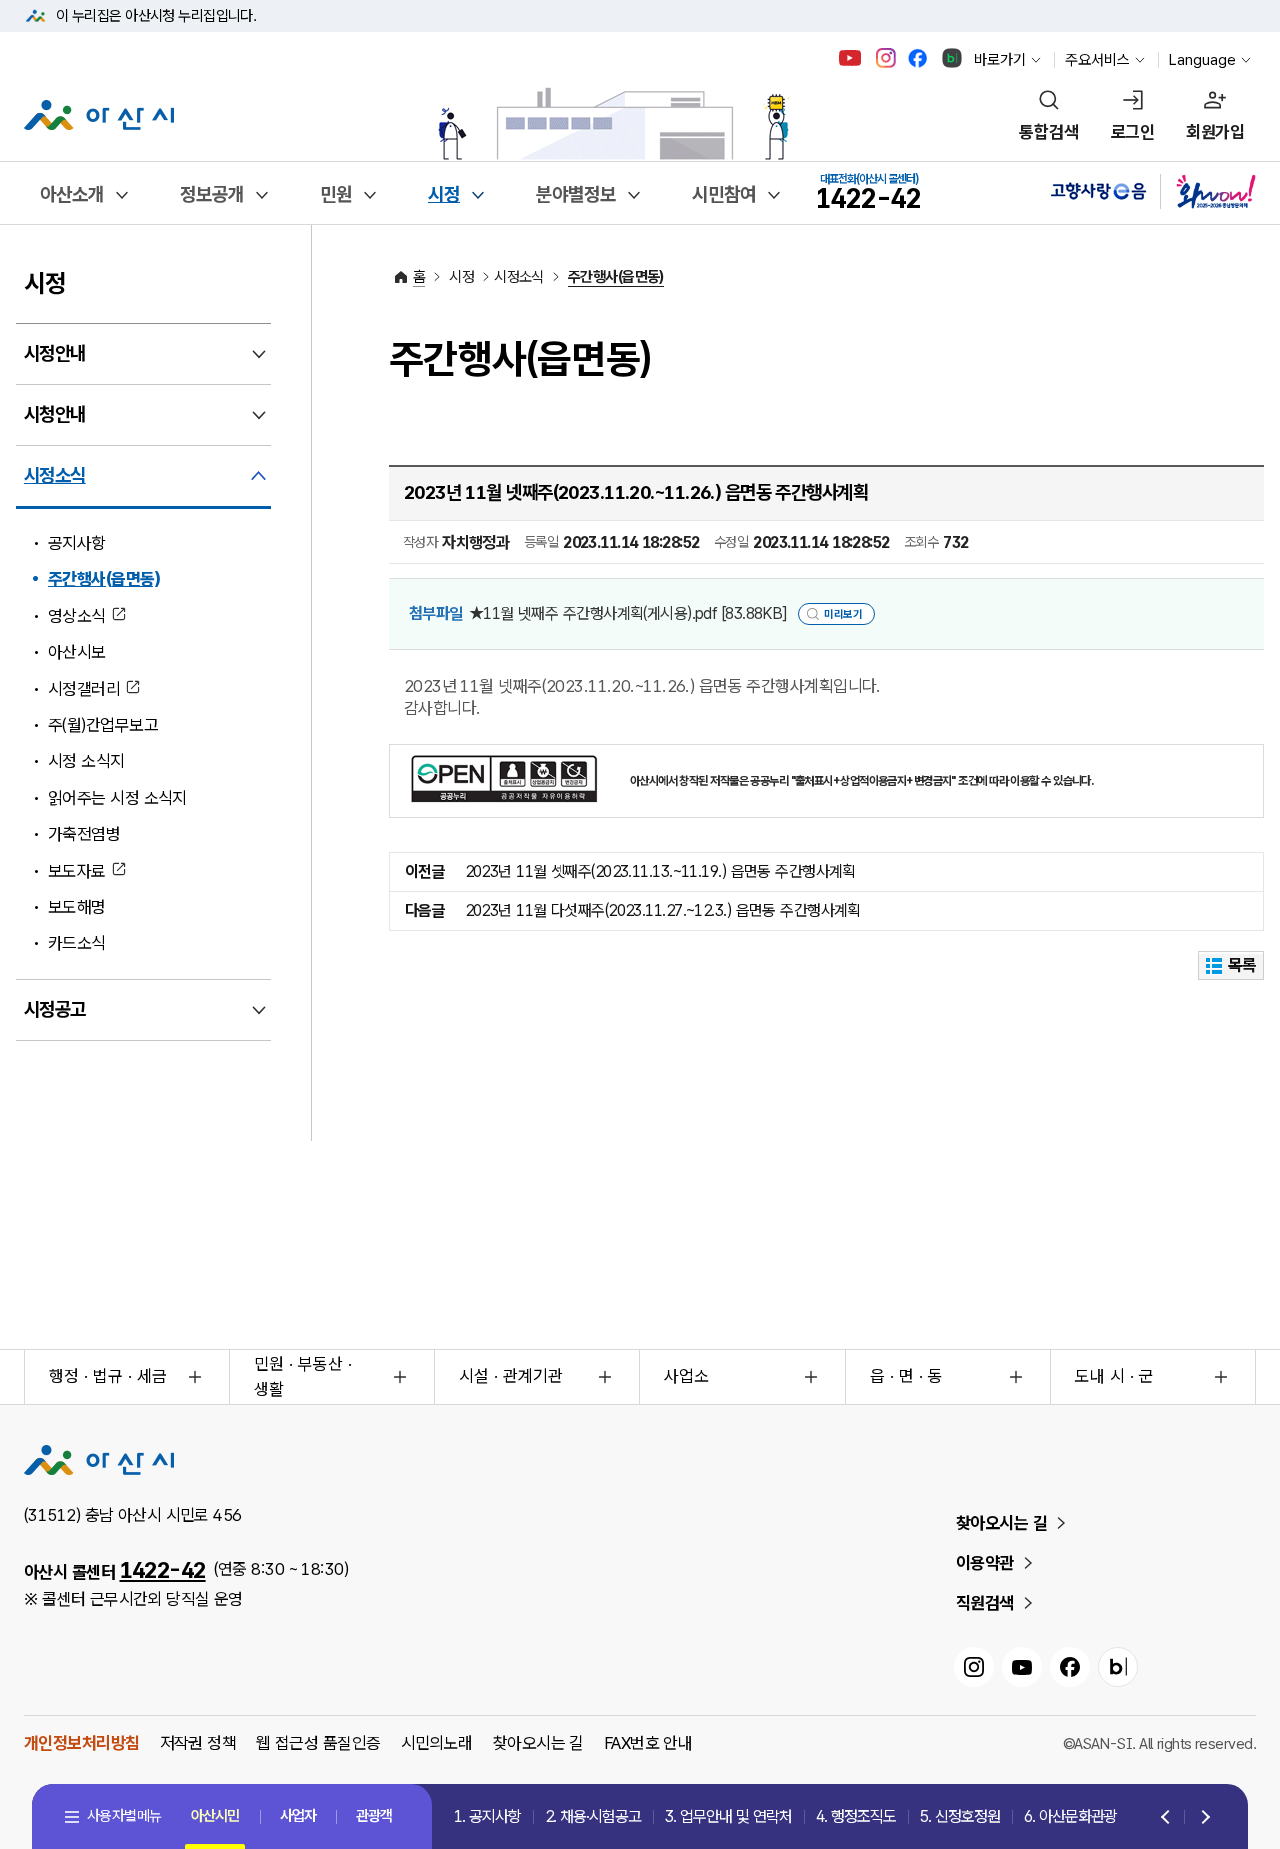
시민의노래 (437, 1743)
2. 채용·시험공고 (593, 1816)
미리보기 (843, 614)
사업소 (686, 1376)
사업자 (298, 1816)
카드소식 (77, 943)
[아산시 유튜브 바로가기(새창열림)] (850, 58)
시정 (444, 194)
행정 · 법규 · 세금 (108, 1376)
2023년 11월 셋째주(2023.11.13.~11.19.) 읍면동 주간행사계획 (660, 871)
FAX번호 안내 (648, 1743)
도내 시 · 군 (1114, 1376)
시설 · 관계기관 (511, 1376)
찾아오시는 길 (1001, 1523)
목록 (1242, 965)
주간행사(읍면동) (103, 579)
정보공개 (212, 194)
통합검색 (1049, 132)
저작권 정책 (198, 1743)
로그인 (1132, 132)
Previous (1167, 1818)
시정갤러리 (84, 689)
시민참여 (724, 194)
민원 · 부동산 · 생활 (303, 1377)
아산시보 (77, 652)
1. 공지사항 (487, 1816)
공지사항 (77, 543)
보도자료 (77, 871)
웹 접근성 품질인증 (318, 1743)
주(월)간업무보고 (103, 725)
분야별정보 (576, 194)
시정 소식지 (86, 761)
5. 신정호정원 (960, 1816)
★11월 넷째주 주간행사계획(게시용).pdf (628, 613)
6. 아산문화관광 (1070, 1816)
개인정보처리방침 (82, 1743)
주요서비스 (1097, 60)
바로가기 (1000, 60)
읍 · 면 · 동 (906, 1376)
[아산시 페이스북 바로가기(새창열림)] (919, 58)
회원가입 (1215, 132)
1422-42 (163, 1570)
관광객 (374, 1816)
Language (1202, 60)
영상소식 (77, 616)
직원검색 (985, 1603)
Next (1202, 1818)
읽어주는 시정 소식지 (117, 798)
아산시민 (215, 1816)
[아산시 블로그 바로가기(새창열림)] (952, 58)
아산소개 (72, 194)
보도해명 (77, 907)
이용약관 (985, 1563)
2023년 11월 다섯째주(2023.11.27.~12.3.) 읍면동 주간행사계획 (663, 910)
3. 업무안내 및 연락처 (728, 1816)
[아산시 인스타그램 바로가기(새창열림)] (888, 58)
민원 (336, 194)
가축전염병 (84, 834)
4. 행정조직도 (856, 1816)
